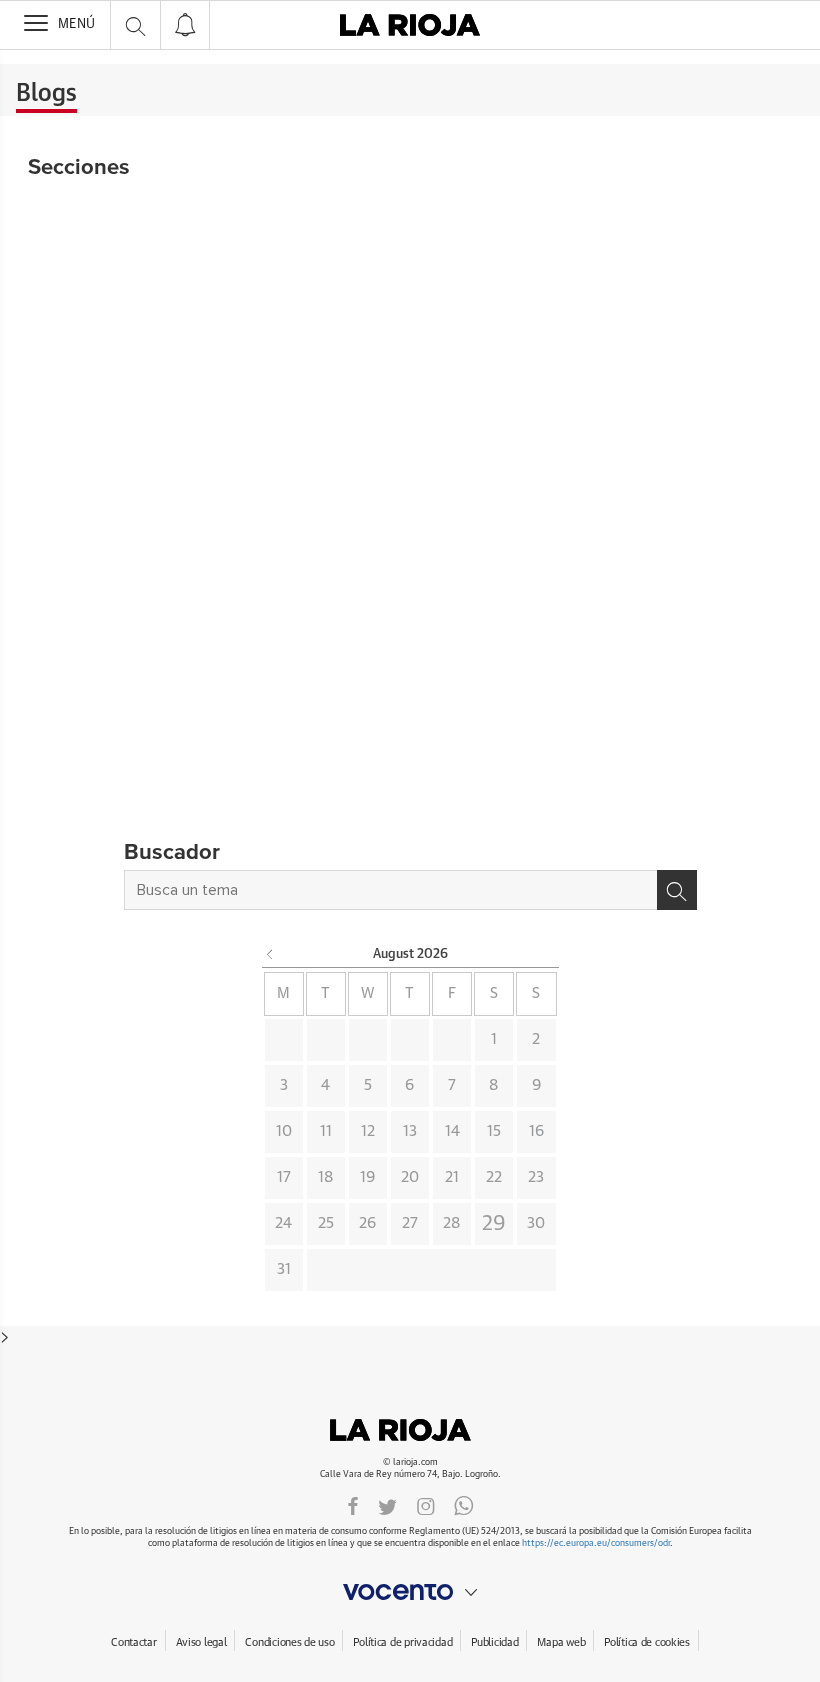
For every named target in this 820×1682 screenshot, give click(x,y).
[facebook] (353, 1505)
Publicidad (494, 1642)
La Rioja (410, 1430)
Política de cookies (647, 1642)
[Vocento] (410, 1592)
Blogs (46, 94)
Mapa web (561, 1642)
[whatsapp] (464, 1505)
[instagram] (426, 1505)
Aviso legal (201, 1642)
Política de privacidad (402, 1642)
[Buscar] (677, 890)
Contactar (133, 1642)
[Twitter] (387, 1505)
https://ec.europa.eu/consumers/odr (596, 1543)
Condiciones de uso (289, 1642)
